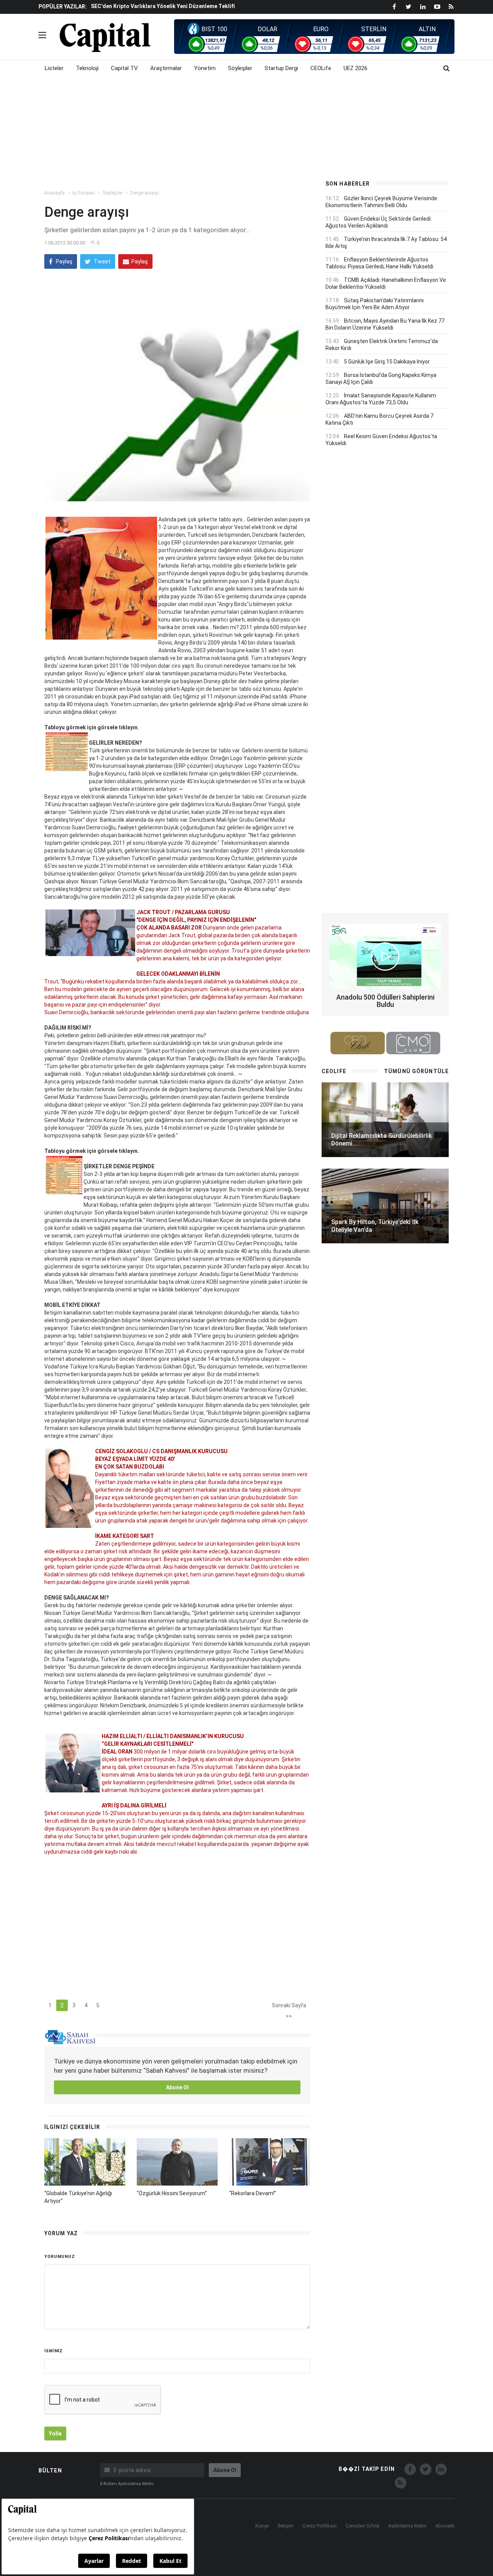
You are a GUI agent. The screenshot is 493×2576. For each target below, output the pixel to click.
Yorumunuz (60, 2257)
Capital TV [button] (124, 68)
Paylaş (64, 261)
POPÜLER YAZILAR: (63, 7)
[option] (201, 6)
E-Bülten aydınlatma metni (127, 2484)
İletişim (286, 2526)
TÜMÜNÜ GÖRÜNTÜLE (416, 1071)
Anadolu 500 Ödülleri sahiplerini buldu (385, 1001)
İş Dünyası (84, 193)
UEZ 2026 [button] (355, 68)
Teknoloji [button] (87, 68)
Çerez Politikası (319, 2526)
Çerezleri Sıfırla (362, 2526)
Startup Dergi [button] (281, 68)
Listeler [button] (54, 68)
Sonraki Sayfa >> (289, 2007)
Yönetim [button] (205, 68)
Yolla (55, 2434)
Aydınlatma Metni (407, 2526)
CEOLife (321, 68)
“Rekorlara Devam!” (253, 2193)
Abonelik (445, 2526)
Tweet (102, 261)
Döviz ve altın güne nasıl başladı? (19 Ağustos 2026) (158, 6)
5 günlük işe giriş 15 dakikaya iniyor (387, 362)
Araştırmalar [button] (166, 68)
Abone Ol (177, 2087)
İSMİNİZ (54, 2351)
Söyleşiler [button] (240, 68)
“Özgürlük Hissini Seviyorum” (172, 2193)
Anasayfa (54, 193)
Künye (262, 2526)
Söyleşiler (112, 193)
